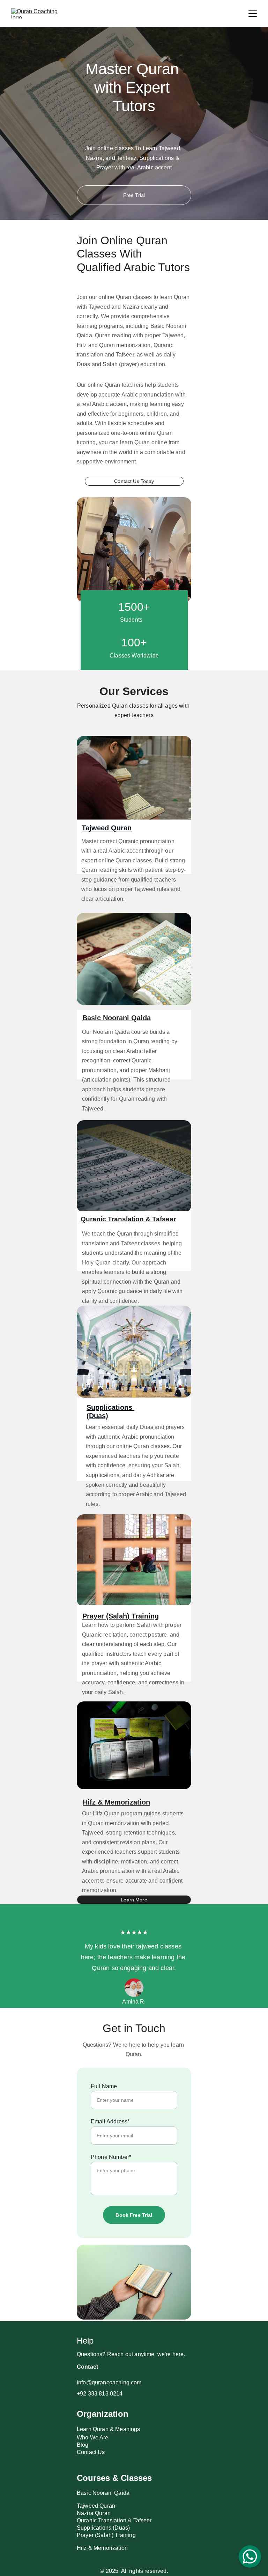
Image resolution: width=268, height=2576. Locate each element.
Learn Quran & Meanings (109, 2429)
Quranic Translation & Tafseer (128, 1219)
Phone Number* (111, 2157)
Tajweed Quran (107, 828)
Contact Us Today (134, 481)
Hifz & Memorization (116, 1802)
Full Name (104, 2086)
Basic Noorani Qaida (117, 1018)
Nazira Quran (94, 2513)
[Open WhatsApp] (250, 2556)
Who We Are (93, 2437)
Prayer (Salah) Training (121, 1616)
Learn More (134, 1900)
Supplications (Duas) (103, 2528)
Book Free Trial (134, 2215)
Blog (83, 2445)
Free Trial (134, 195)
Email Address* (110, 2121)
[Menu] (253, 14)
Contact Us (91, 2452)
